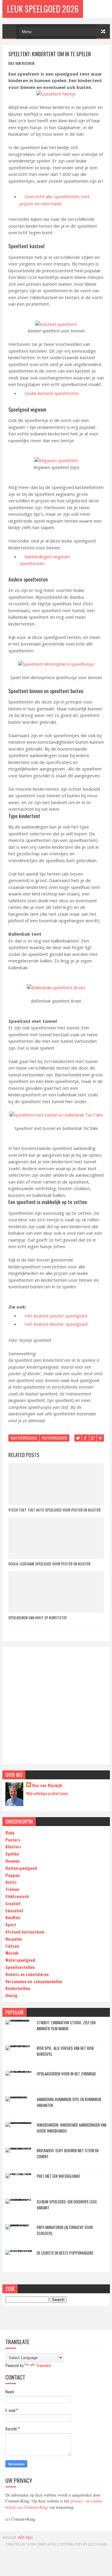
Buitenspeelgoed (21, 1868)
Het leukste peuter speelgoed (56, 1316)
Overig (11, 1995)
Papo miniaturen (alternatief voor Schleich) (65, 2230)
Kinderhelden (18, 1988)
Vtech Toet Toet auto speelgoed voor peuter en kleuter (55, 1510)
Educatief (14, 1910)
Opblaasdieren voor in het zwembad (66, 2074)
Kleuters (13, 1846)
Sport (11, 1924)
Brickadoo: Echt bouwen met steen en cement (68, 2153)
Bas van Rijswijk (47, 1785)
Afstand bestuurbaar (25, 1932)
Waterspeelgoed (20, 1960)
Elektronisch (17, 1896)
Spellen (12, 1854)
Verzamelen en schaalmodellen (34, 1981)
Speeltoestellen (20, 1967)
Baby (10, 1832)
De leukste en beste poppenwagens (65, 2253)
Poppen (13, 1875)
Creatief (13, 1903)
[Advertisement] (56, 1706)
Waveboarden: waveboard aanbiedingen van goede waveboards (72, 2128)
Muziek (12, 1953)
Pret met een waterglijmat (59, 2176)
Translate (43, 2365)
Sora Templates (41, 2544)
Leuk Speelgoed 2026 (43, 9)
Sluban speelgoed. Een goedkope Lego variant (67, 2205)
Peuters (13, 1840)
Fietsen (12, 1946)
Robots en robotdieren (27, 1974)
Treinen (12, 1889)
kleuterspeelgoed (24, 1438)
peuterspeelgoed (55, 1438)
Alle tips (25, 2537)
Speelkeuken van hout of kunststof (38, 1618)
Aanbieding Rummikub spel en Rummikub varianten (69, 2102)
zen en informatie (44, 204)
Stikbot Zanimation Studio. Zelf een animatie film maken (66, 2025)
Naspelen (14, 1939)
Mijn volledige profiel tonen (47, 1793)
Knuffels (13, 1917)
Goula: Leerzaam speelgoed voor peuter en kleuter (49, 1564)
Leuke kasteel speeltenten (52, 393)
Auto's (11, 1882)
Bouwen (13, 1861)
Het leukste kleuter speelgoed (56, 1324)
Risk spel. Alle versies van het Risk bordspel (65, 2051)
